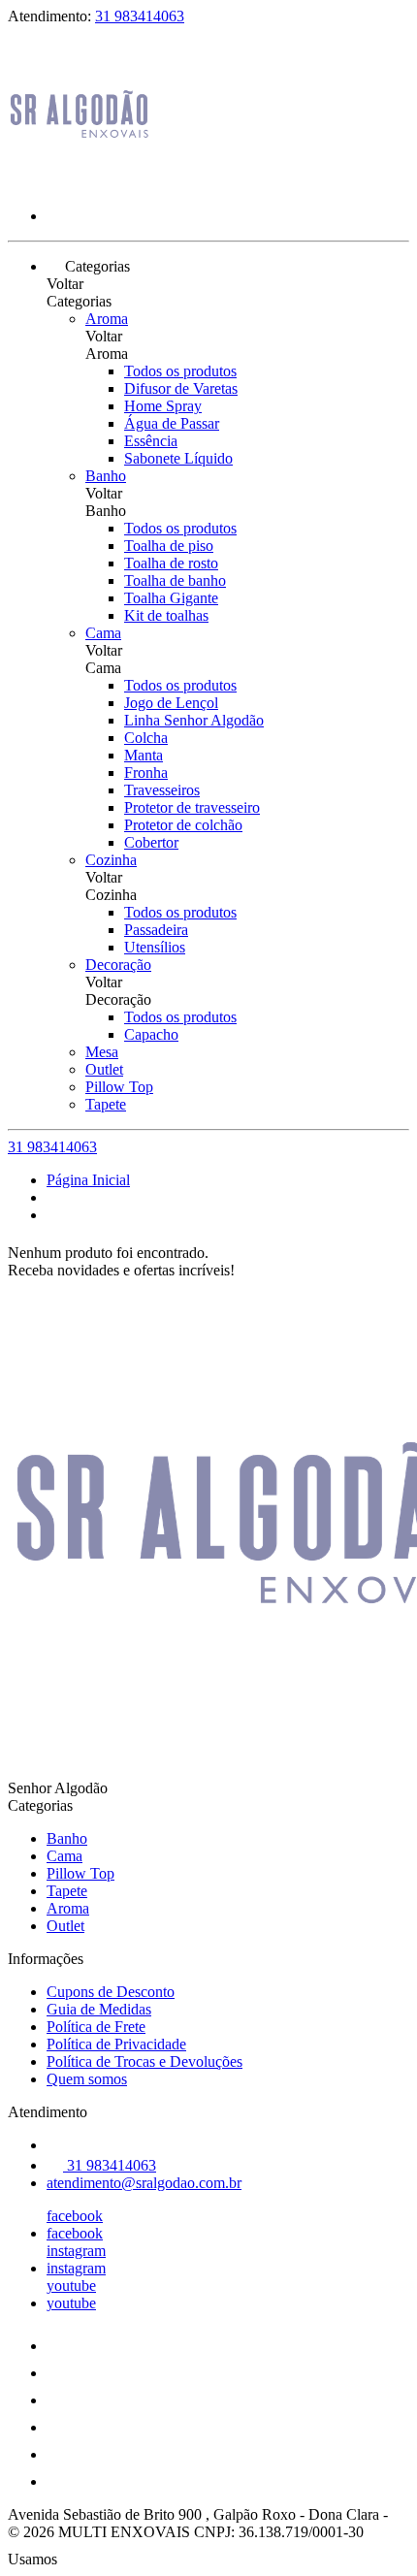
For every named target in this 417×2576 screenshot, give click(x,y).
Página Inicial (88, 1180)
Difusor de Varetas (181, 388)
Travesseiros (162, 790)
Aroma (107, 319)
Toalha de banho (175, 580)
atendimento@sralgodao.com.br (144, 2183)
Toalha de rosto (171, 563)
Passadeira (156, 930)
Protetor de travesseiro (192, 807)
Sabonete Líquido (178, 458)
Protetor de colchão (183, 825)
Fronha (146, 773)
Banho (106, 476)
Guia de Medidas (99, 2009)
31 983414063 (140, 16)
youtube (71, 2286)
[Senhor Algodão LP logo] (80, 183)
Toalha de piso (169, 546)
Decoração (118, 965)
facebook (75, 2216)
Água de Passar (172, 423)
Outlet (104, 1069)
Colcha (146, 738)
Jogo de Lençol (171, 703)
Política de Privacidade (116, 2044)
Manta (144, 755)
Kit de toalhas (166, 615)
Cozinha (111, 860)
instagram (76, 2251)
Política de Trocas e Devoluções (144, 2061)
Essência (151, 441)
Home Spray (163, 406)
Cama (103, 633)
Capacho (151, 1034)
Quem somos (87, 2079)
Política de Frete (96, 2027)
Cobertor (151, 842)
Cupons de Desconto (111, 1992)
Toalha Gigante (171, 598)
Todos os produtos (180, 371)
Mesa (102, 1052)
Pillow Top (119, 1087)
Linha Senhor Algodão (194, 720)
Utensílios (155, 947)
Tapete (106, 1104)
